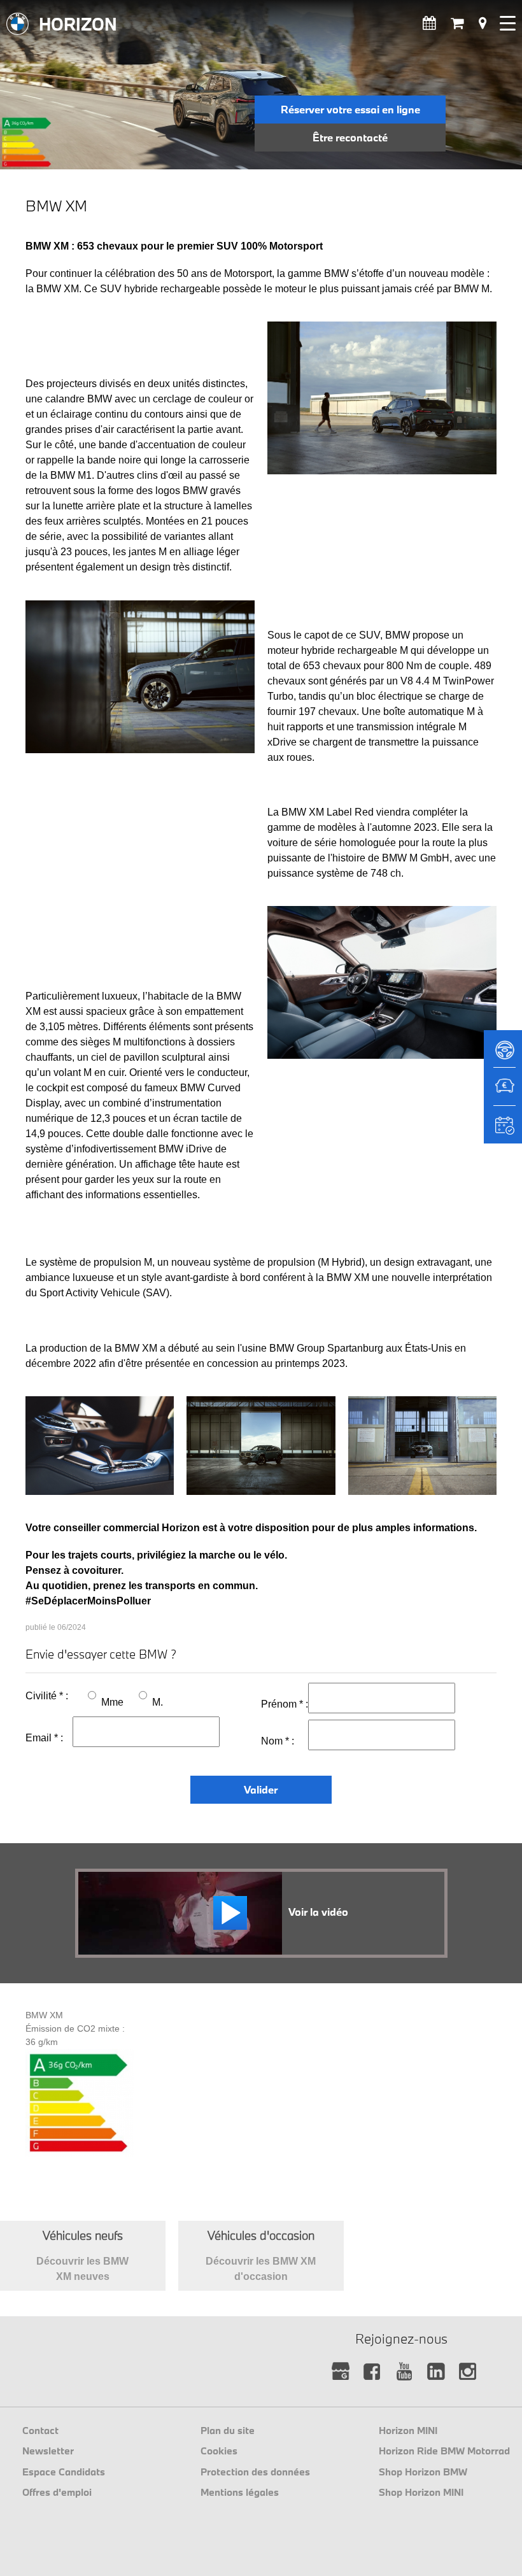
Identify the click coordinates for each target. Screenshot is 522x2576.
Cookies (219, 2451)
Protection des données (255, 2472)
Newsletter (48, 2451)
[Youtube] (405, 2372)
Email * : (44, 1738)
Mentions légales (240, 2492)
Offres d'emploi (57, 2492)
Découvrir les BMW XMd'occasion (261, 2255)
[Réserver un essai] (503, 1054)
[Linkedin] (436, 2372)
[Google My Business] (341, 2372)
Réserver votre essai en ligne (350, 109)
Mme (112, 1702)
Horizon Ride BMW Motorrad (444, 2451)
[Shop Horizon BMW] (457, 23)
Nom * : (278, 1741)
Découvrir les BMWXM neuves (82, 2255)
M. (158, 1702)
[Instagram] (468, 2372)
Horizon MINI (408, 2430)
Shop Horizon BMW (423, 2472)
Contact (40, 2430)
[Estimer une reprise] (503, 1093)
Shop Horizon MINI (421, 2492)
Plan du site (228, 2430)
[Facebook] (373, 2372)
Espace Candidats (64, 2472)
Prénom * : (285, 1704)
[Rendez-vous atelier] (429, 23)
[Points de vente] (483, 23)
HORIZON (78, 24)
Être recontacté (350, 137)
